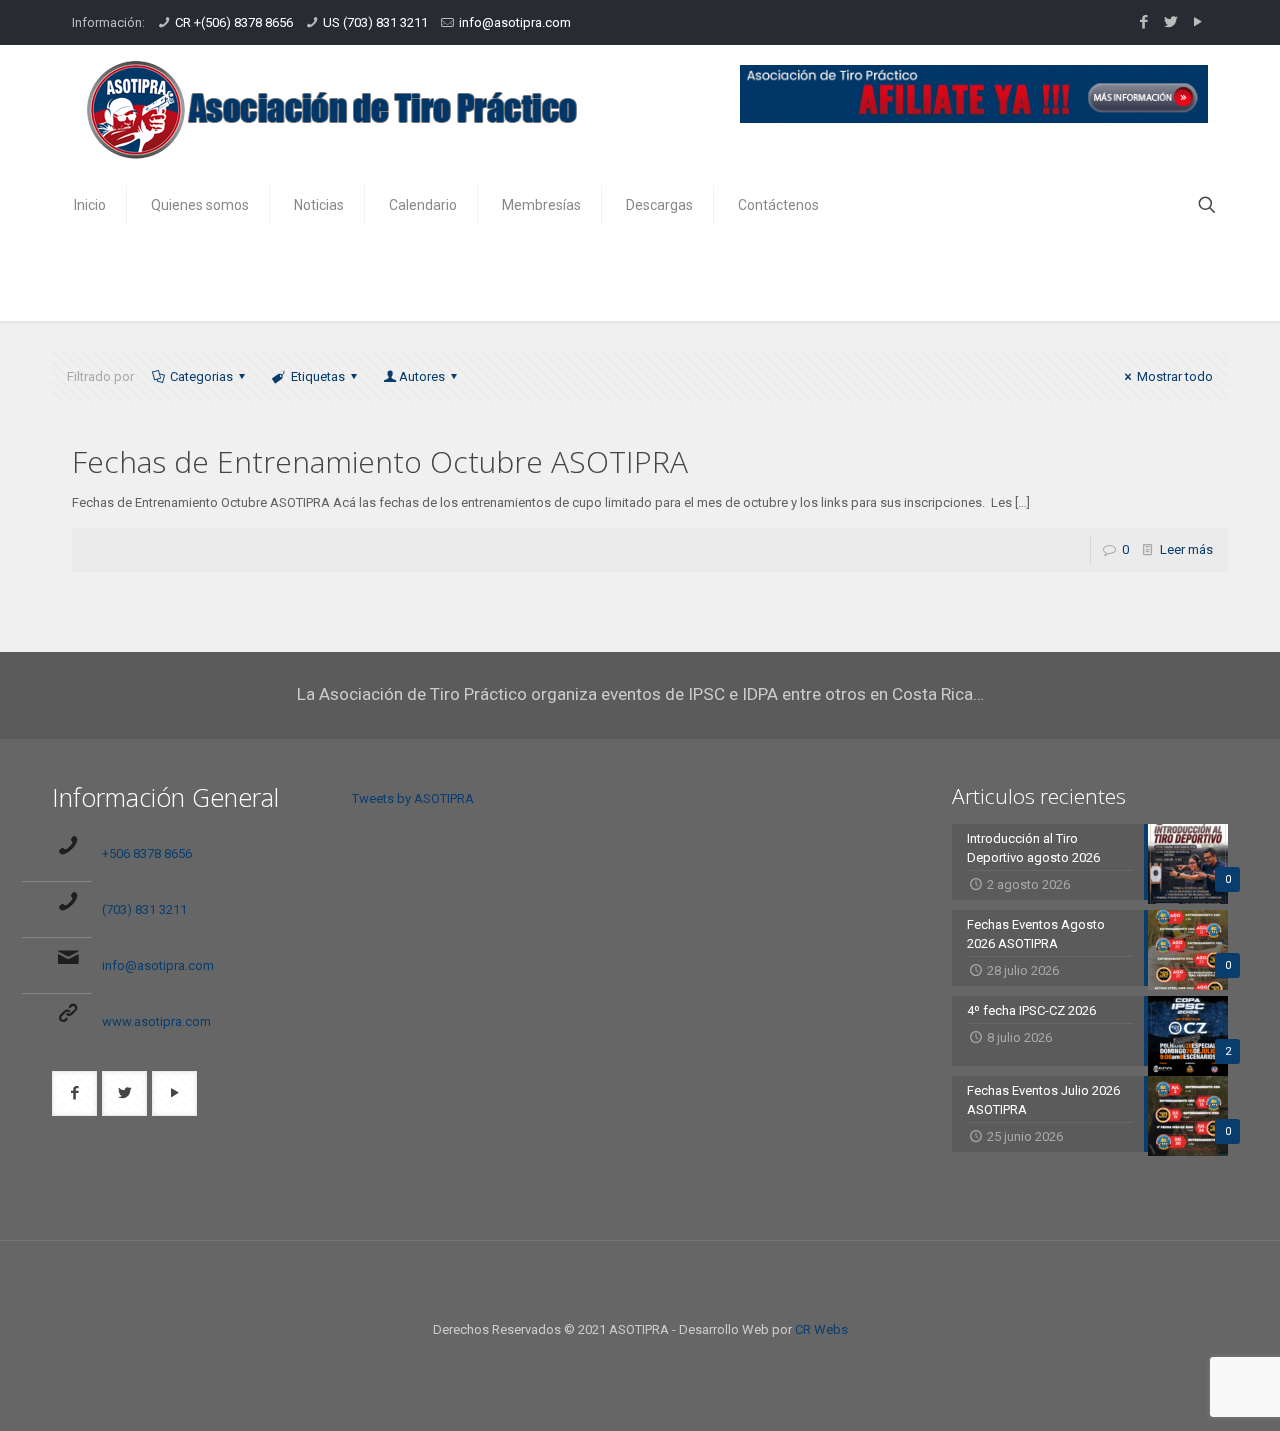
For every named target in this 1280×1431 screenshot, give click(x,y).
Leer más (1186, 549)
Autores (422, 376)
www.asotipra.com (156, 1021)
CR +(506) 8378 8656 (234, 22)
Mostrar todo (1175, 376)
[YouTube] (1197, 22)
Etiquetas (318, 376)
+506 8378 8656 (147, 853)
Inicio (1045, 277)
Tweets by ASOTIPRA (413, 798)
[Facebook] (1143, 22)
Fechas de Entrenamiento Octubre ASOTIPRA (380, 461)
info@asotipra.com (515, 22)
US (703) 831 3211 (375, 22)
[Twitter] (1170, 22)
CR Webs (821, 1329)
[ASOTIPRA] (332, 110)
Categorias (201, 376)
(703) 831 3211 (144, 909)
